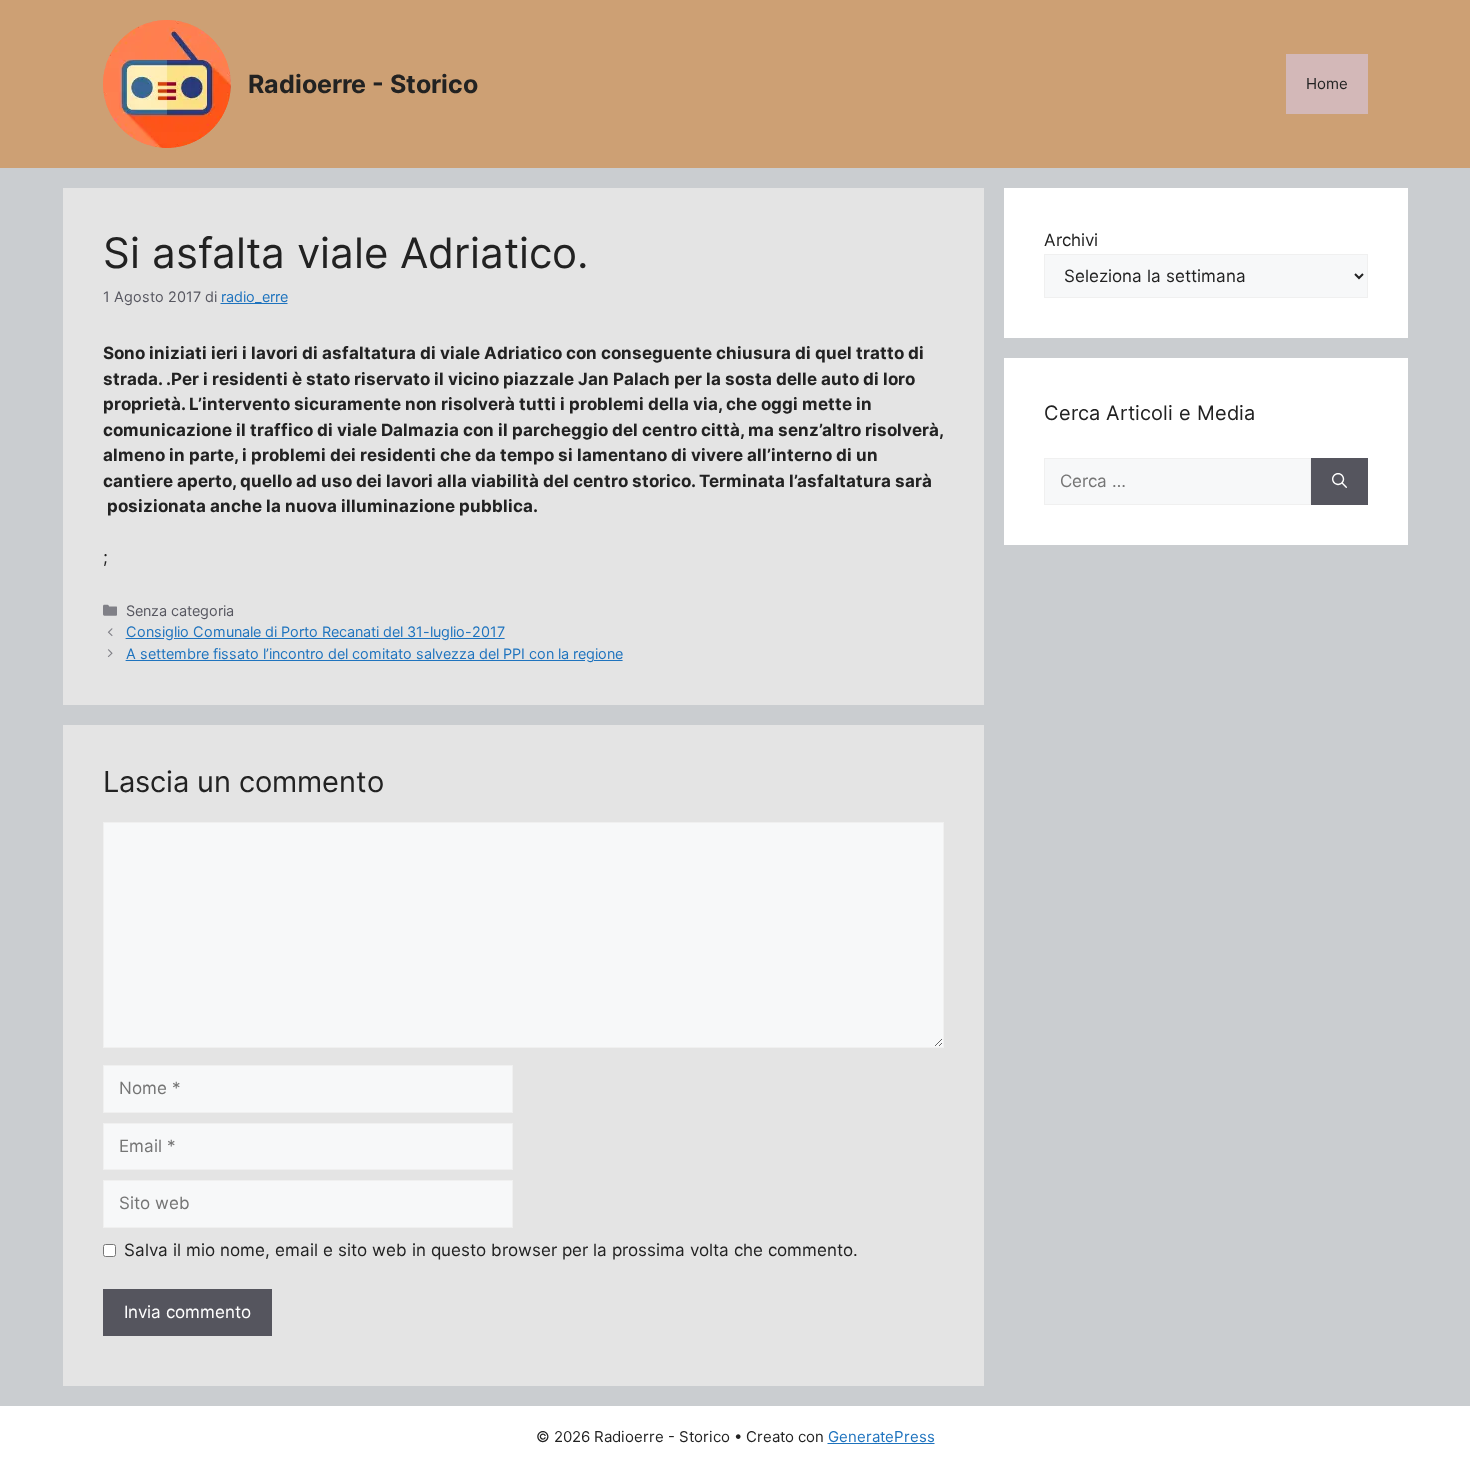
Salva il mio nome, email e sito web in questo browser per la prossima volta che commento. (491, 1250)
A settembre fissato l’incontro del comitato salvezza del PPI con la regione (374, 653)
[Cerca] (1339, 482)
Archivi (1071, 240)
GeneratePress (881, 1436)
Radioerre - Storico (363, 84)
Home (1327, 83)
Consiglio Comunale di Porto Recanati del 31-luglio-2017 (315, 631)
